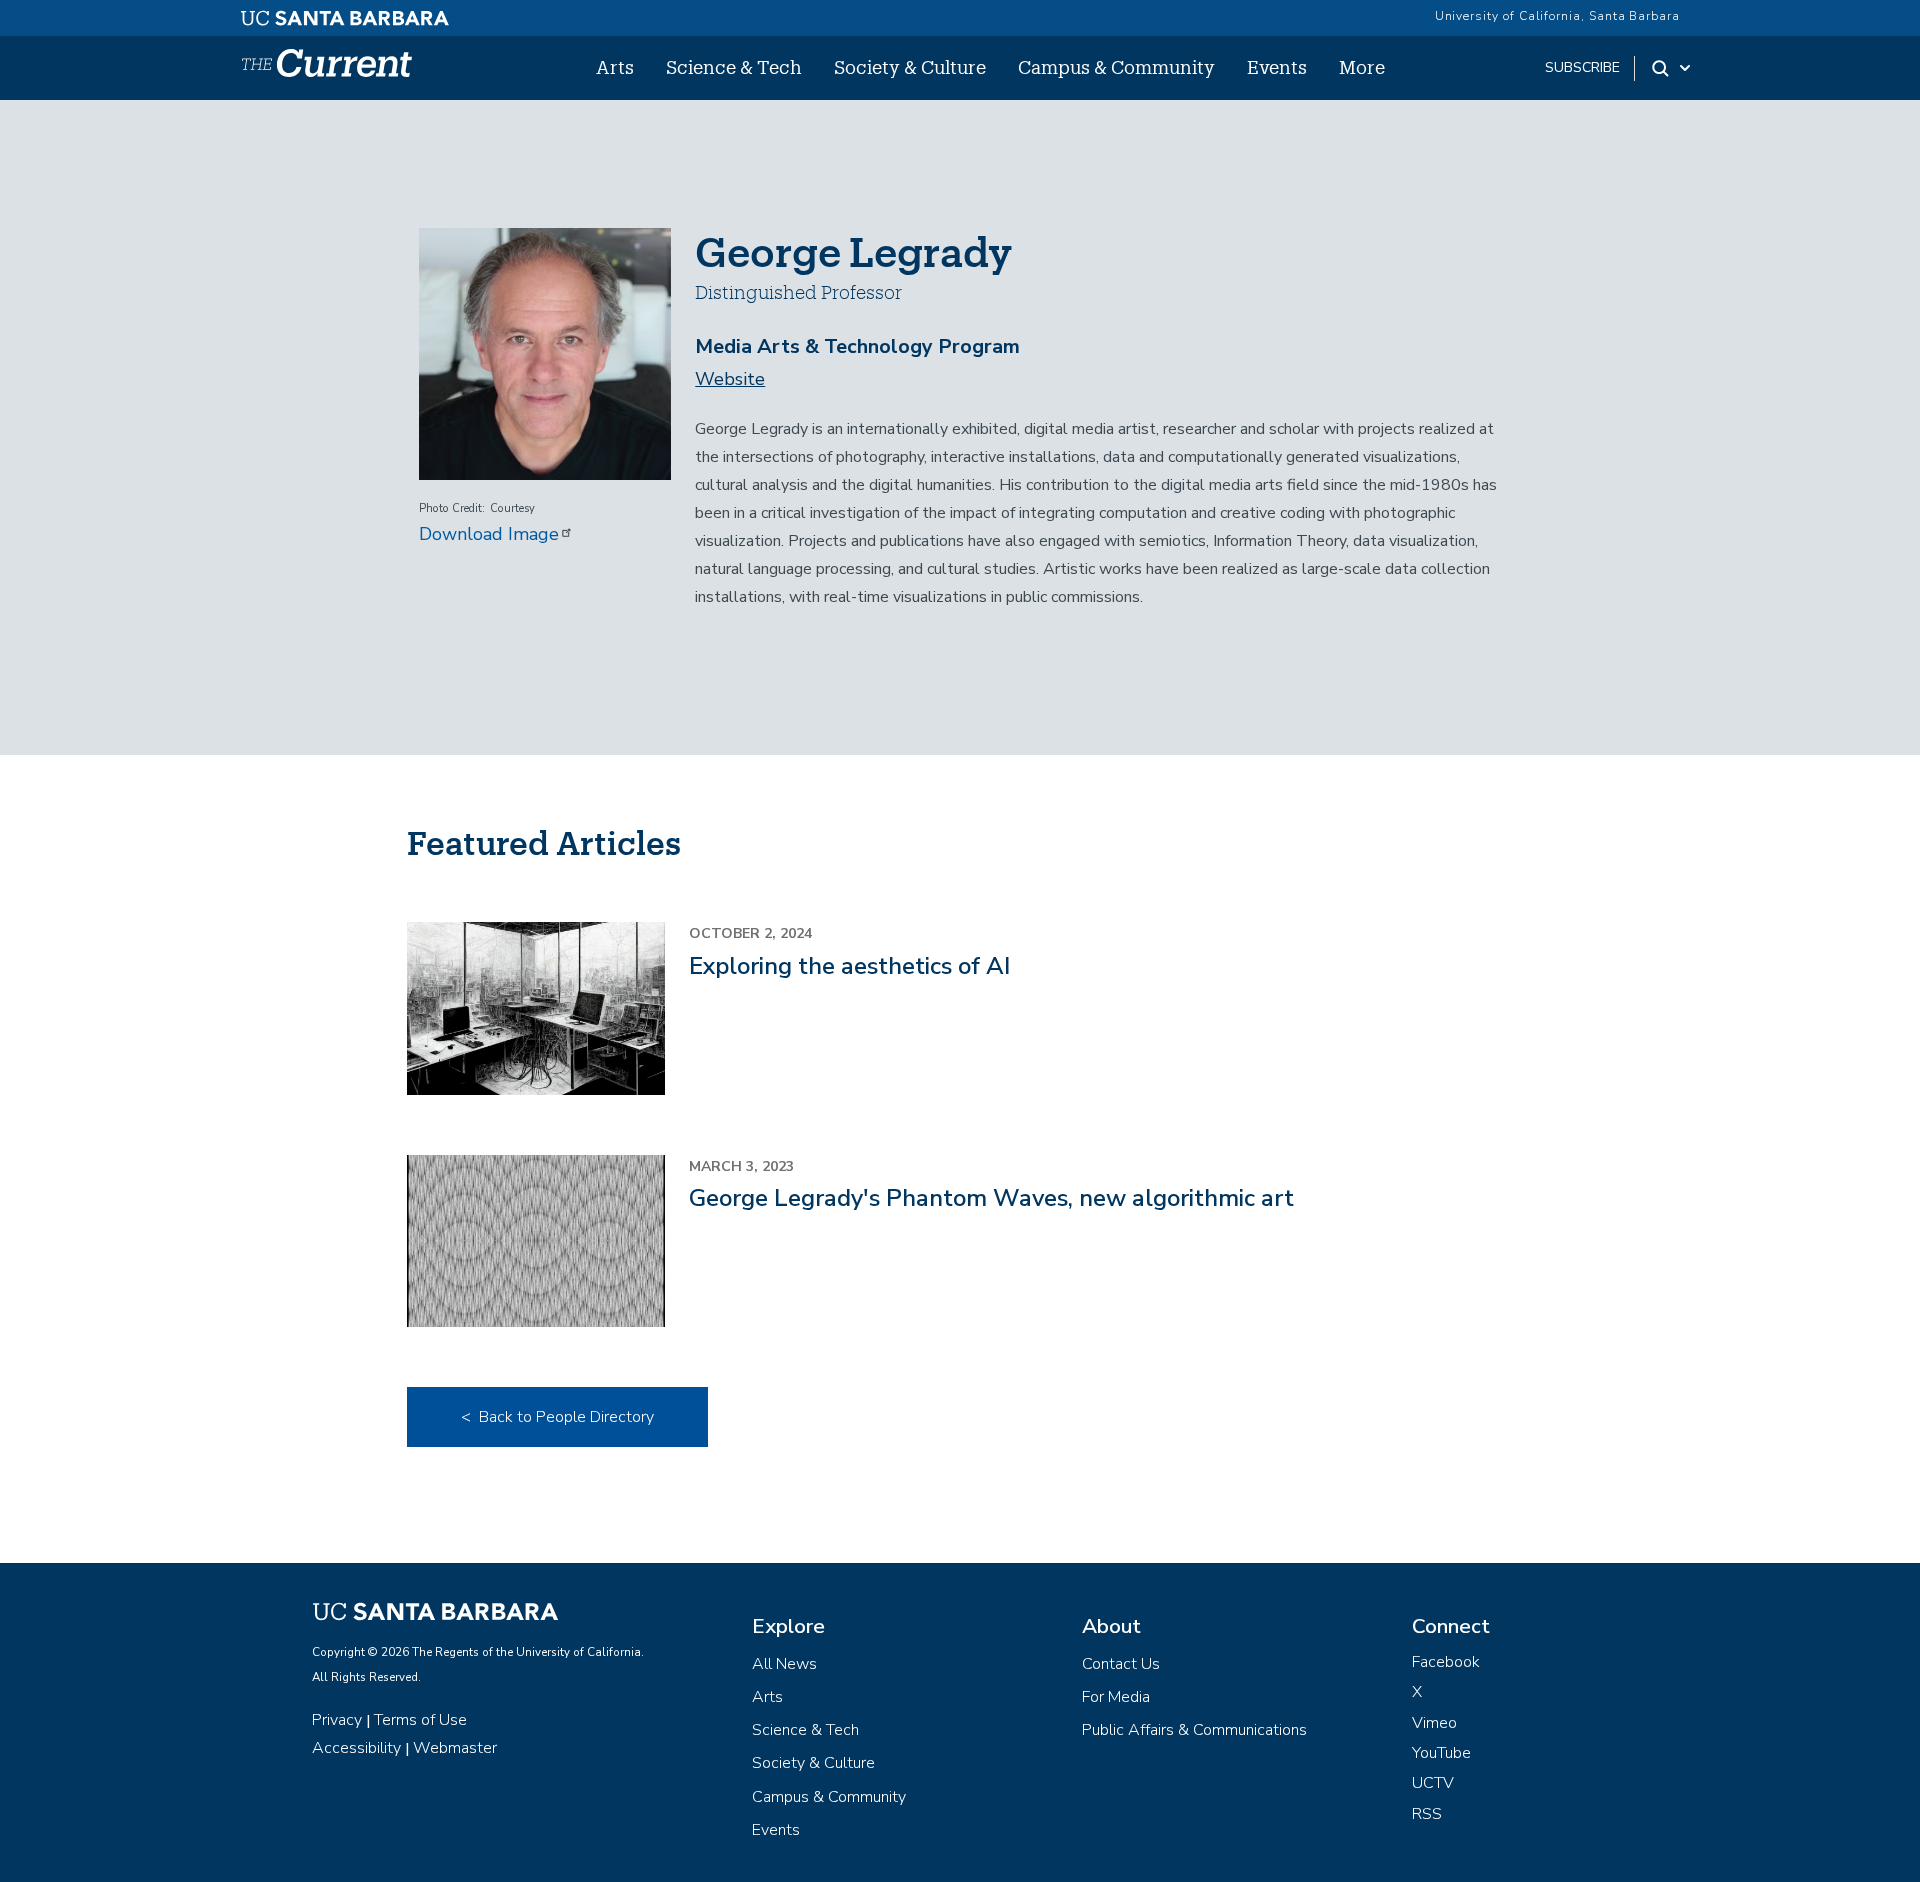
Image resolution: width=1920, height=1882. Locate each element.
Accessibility (356, 1748)
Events (1277, 67)
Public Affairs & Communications (1194, 1730)
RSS (1427, 1814)
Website (730, 379)
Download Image (489, 534)
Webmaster (455, 1748)
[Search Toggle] (1672, 68)
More (1362, 67)
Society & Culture (910, 67)
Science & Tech (734, 67)
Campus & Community (1116, 67)
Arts (615, 67)
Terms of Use (420, 1720)
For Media (1116, 1697)
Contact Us (1121, 1664)
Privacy (337, 1720)
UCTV (1433, 1783)
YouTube (1441, 1753)
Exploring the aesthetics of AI (849, 966)
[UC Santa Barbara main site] (345, 13)
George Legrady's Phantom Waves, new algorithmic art (991, 1198)
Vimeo (1434, 1723)
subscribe (1582, 67)
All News (784, 1664)
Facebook (1446, 1662)
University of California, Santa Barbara (1557, 16)
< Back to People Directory (557, 1417)
